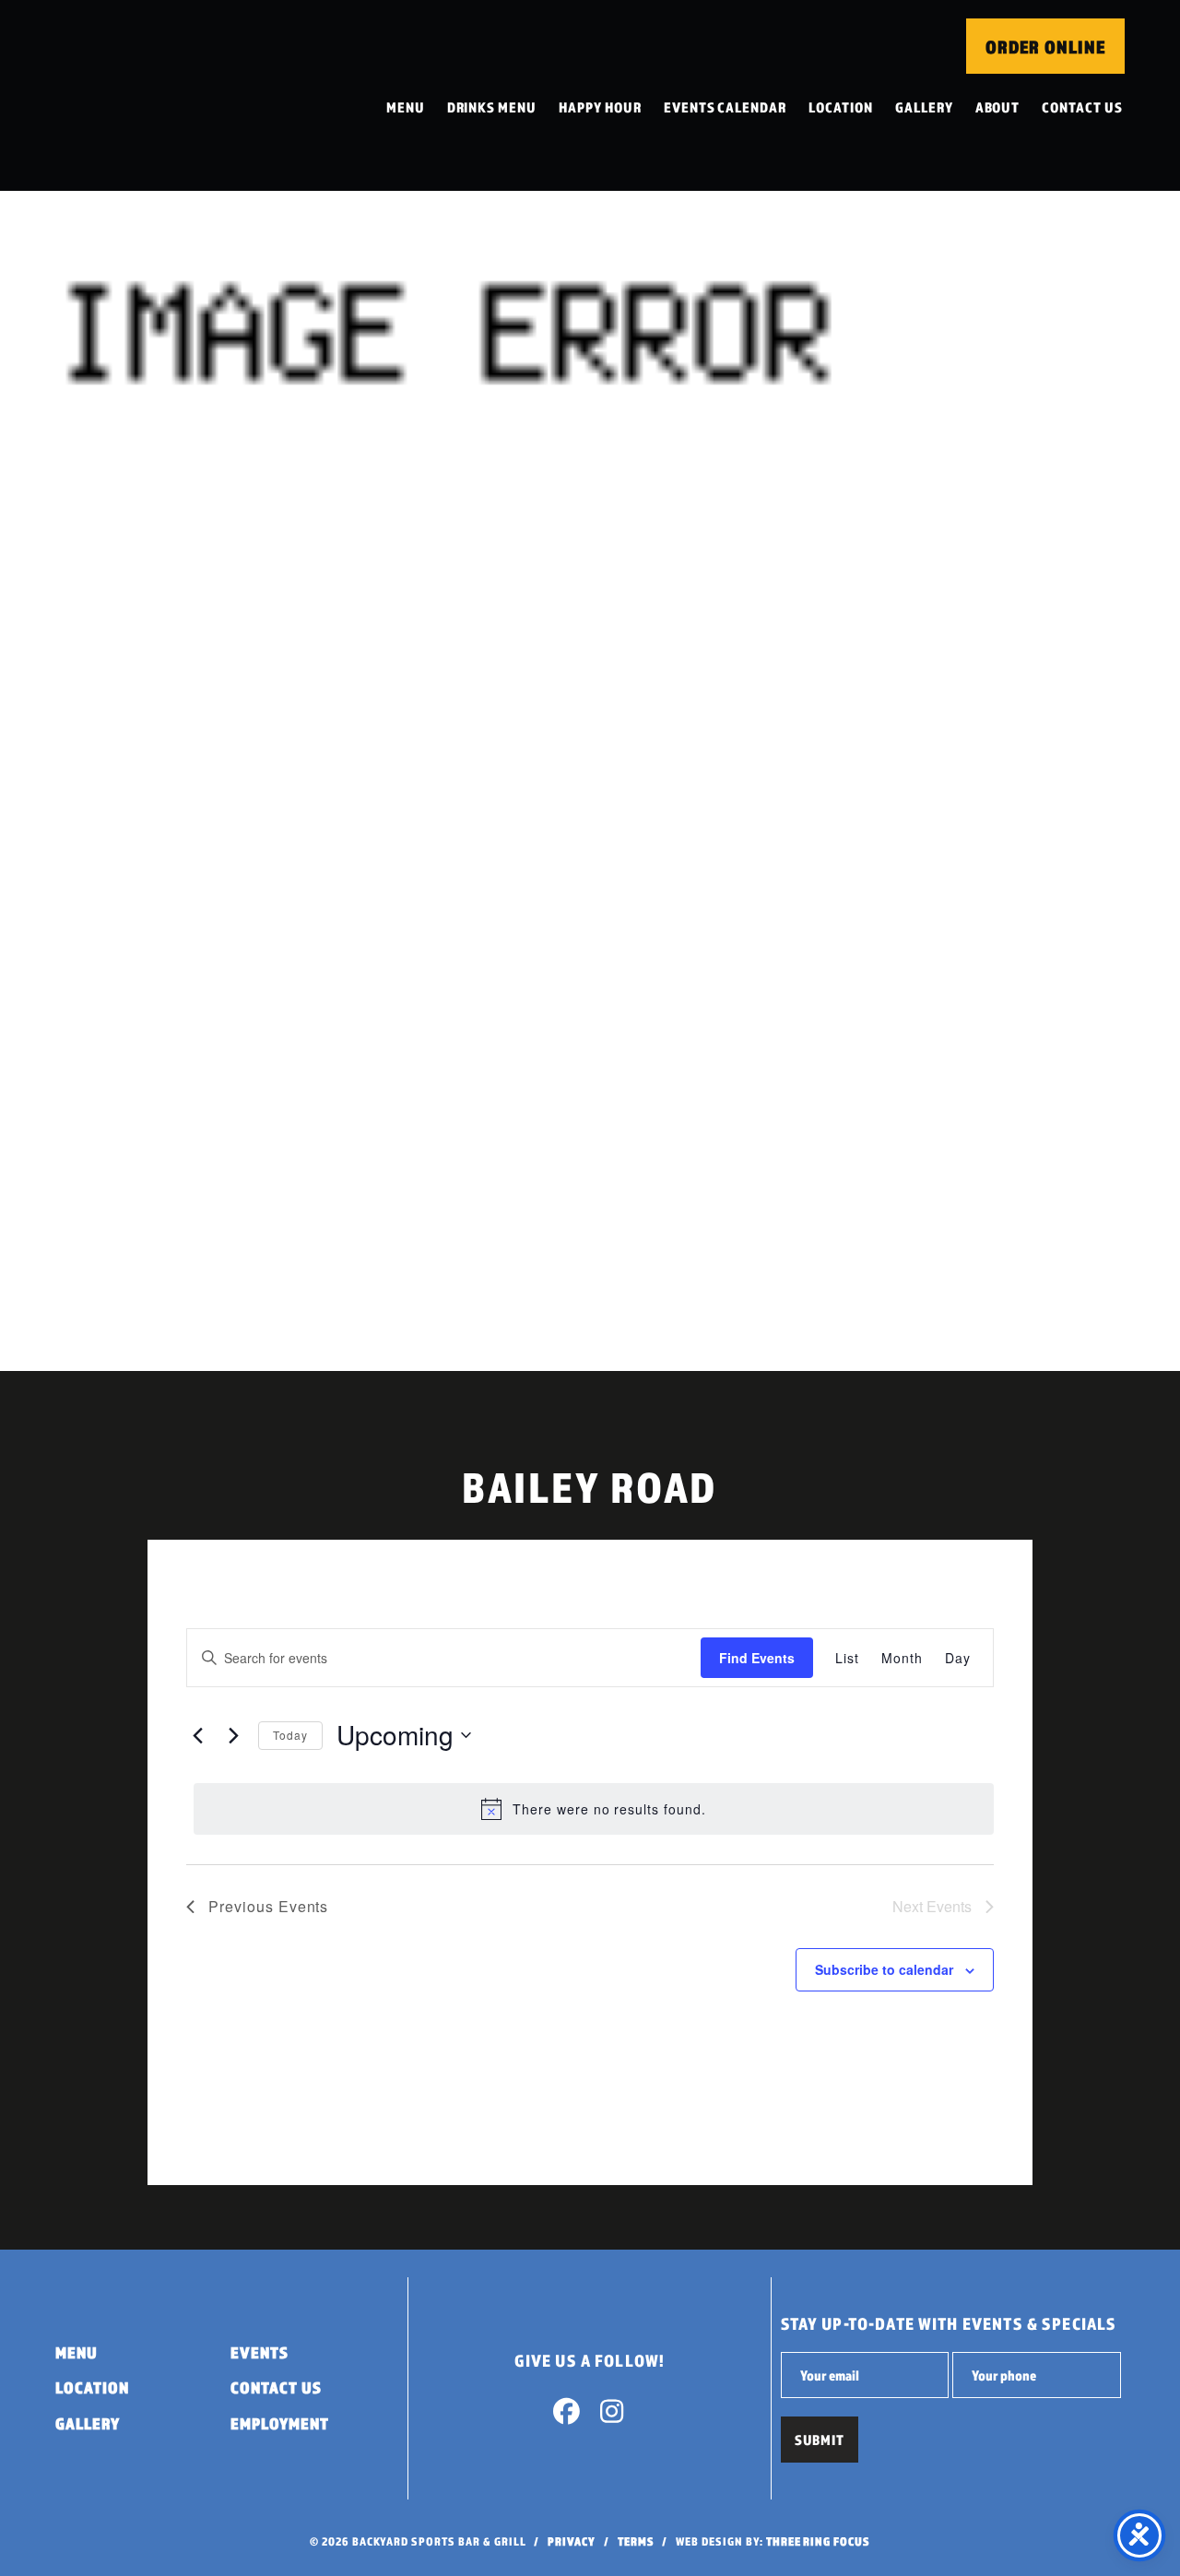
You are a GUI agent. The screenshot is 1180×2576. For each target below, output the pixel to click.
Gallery (924, 107)
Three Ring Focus (818, 2541)
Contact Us (1082, 107)
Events (260, 2352)
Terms (636, 2541)
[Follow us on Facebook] (567, 2416)
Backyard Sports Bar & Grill (178, 95)
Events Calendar (725, 107)
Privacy (572, 2541)
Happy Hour (600, 107)
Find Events (757, 1658)
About (998, 107)
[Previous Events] (197, 1735)
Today (290, 1735)
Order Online (1045, 47)
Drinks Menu (492, 107)
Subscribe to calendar (884, 1969)
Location (841, 107)
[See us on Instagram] (612, 2416)
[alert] (594, 1809)
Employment (280, 2423)
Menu (406, 107)
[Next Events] (233, 1735)
